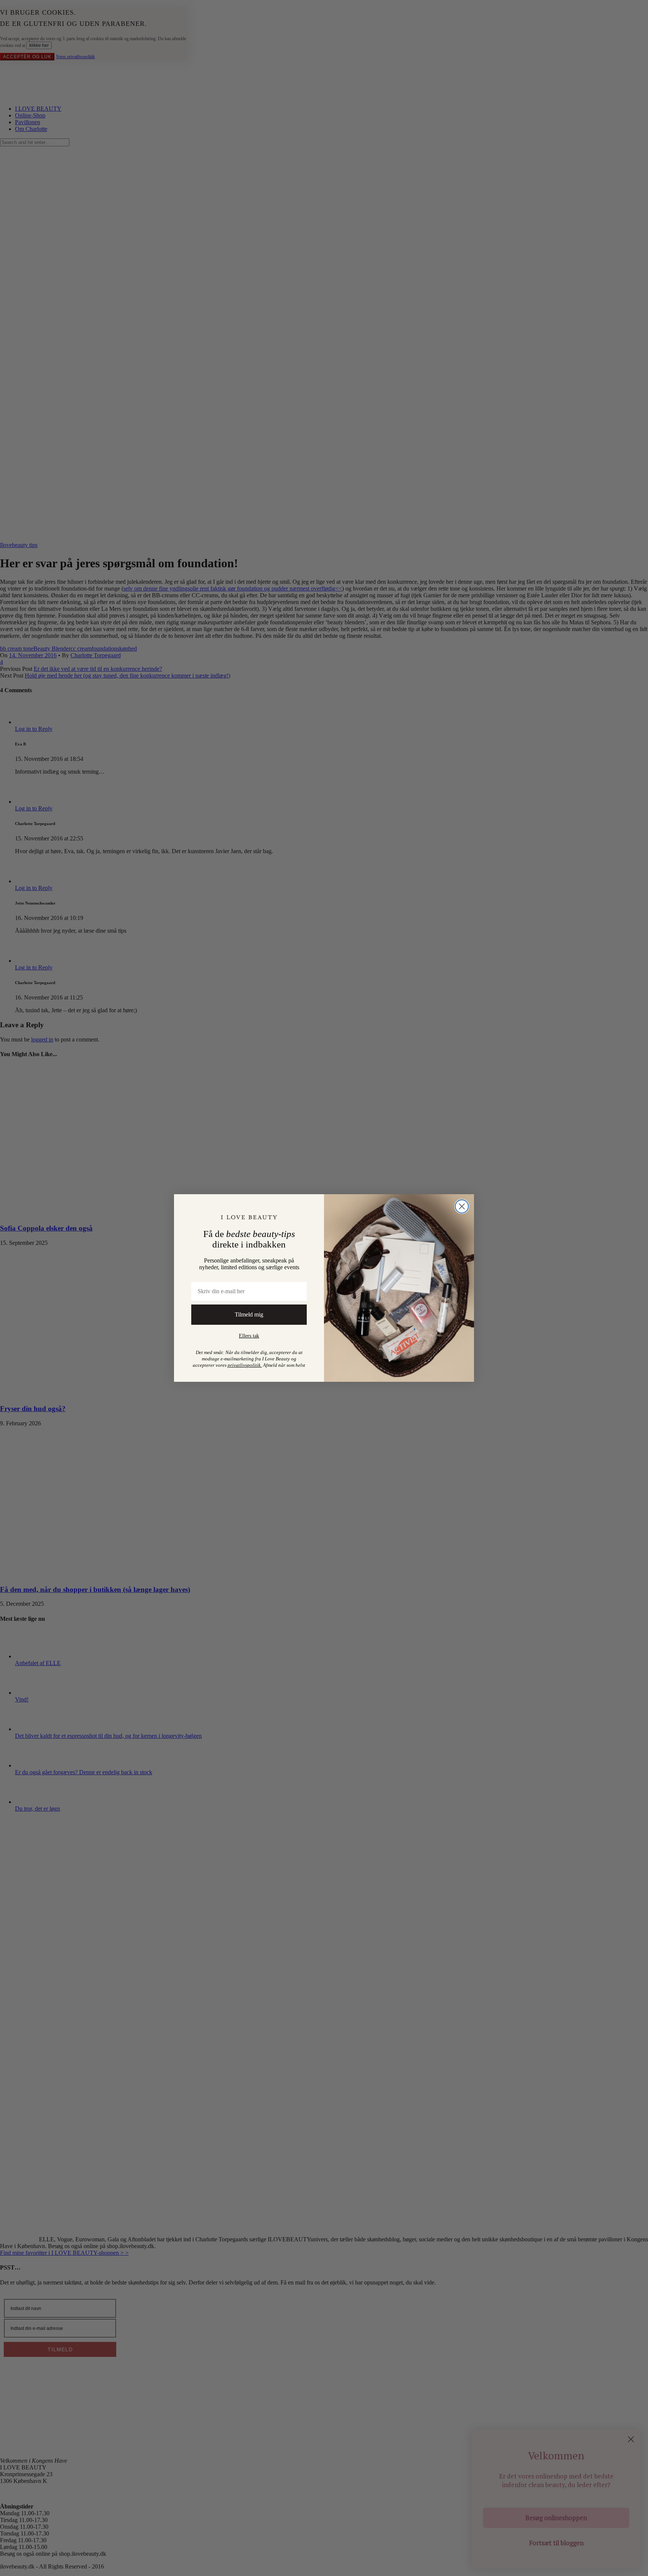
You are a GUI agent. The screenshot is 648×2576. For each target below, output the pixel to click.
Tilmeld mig (249, 1314)
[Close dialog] (462, 1206)
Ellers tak (249, 1336)
